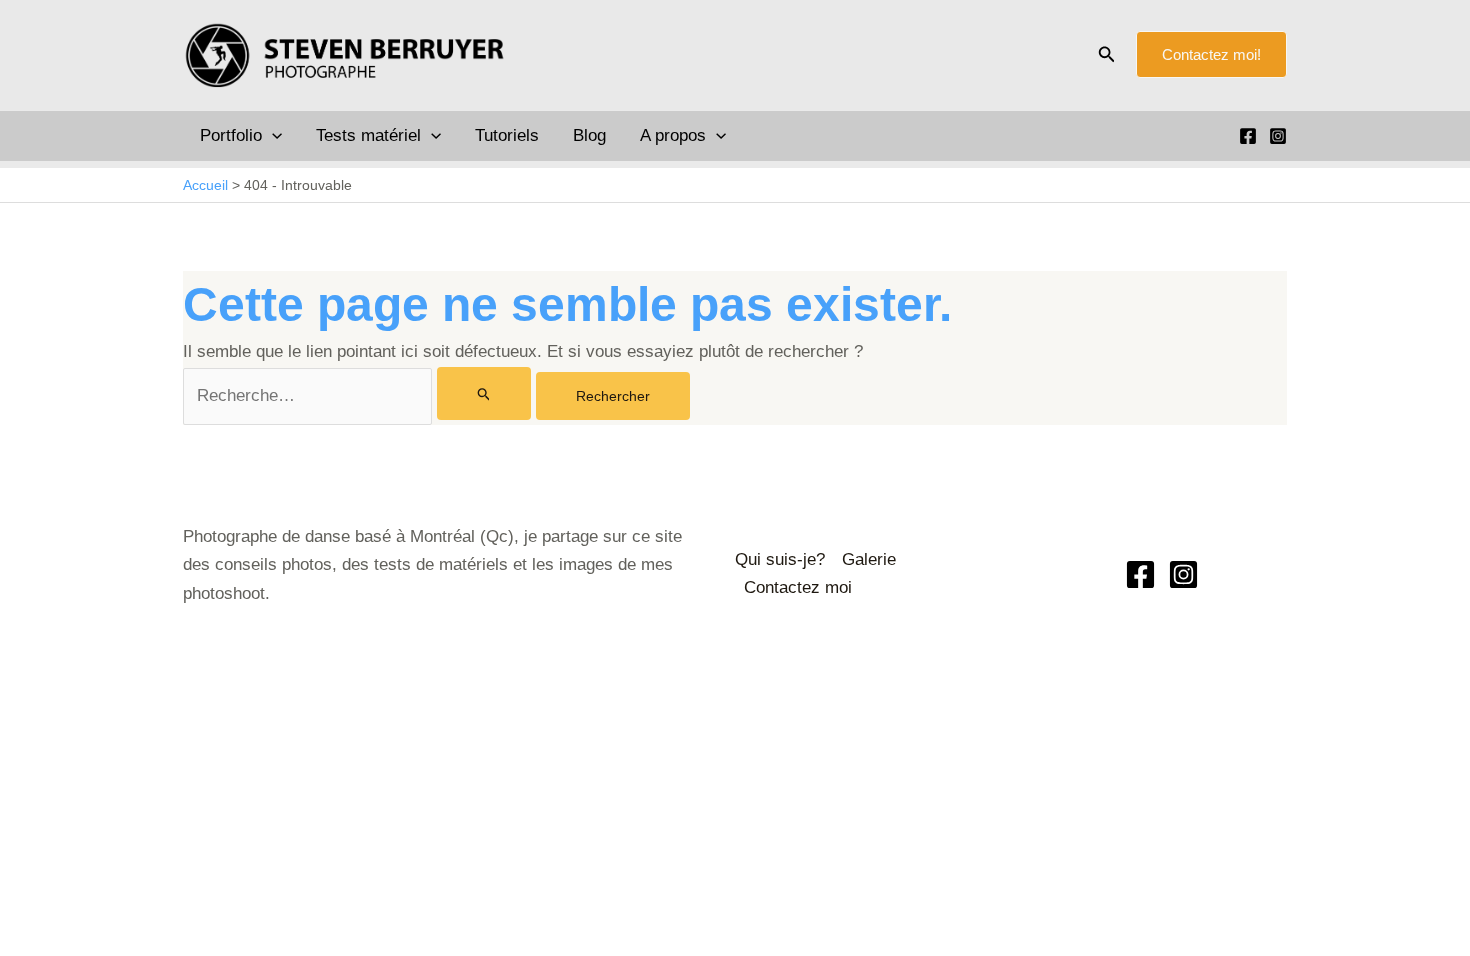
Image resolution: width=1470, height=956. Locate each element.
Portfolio (231, 135)
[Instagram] (1278, 136)
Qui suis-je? (780, 559)
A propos (673, 135)
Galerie (869, 559)
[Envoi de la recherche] (484, 393)
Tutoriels (507, 135)
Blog (589, 135)
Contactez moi (798, 587)
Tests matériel (368, 135)
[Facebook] (1248, 136)
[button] (1107, 55)
